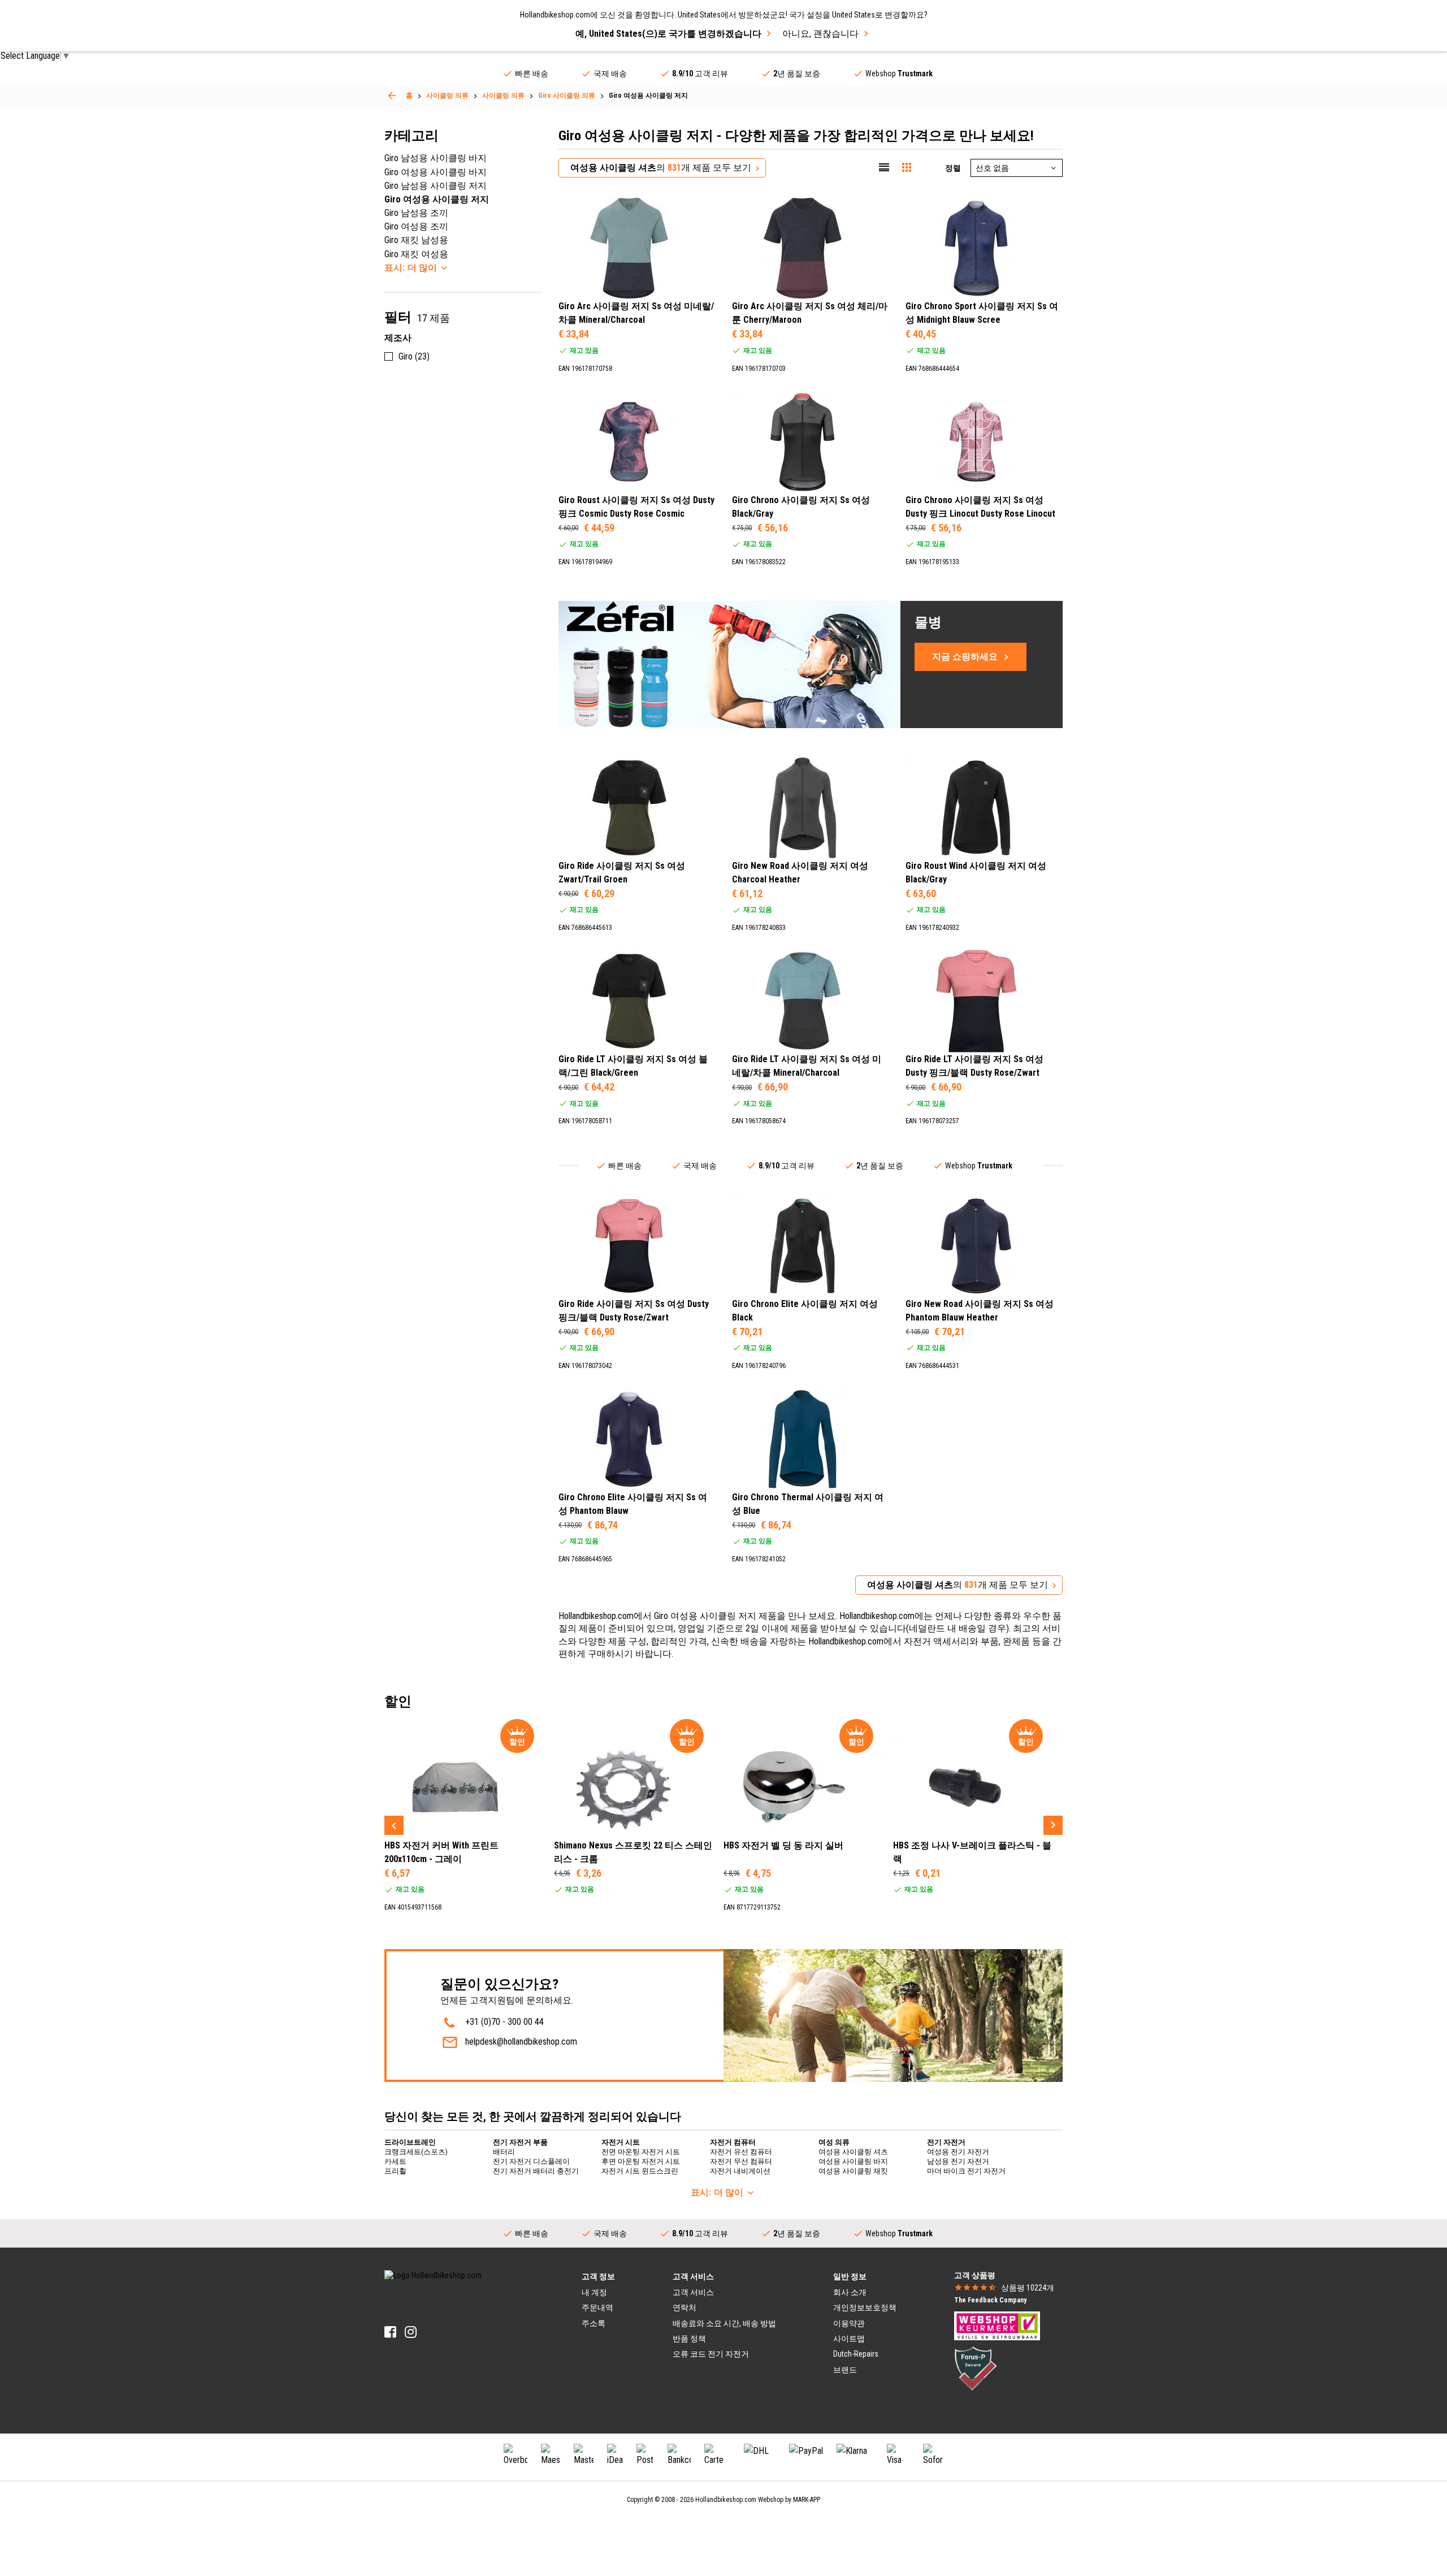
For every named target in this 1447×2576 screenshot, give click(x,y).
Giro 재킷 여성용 (416, 254)
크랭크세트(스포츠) (416, 2152)
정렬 (953, 168)
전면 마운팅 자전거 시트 (641, 2152)
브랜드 (845, 2370)
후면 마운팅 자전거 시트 (641, 2161)
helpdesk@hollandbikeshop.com (521, 2042)
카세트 (395, 2161)
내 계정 (594, 2292)
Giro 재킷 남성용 (416, 240)
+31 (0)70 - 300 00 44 (504, 2022)
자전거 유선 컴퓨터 (741, 2152)
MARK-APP (807, 2500)
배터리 (504, 2152)
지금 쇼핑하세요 (965, 657)
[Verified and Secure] (976, 2368)
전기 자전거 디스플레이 (531, 2161)
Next (1053, 1825)
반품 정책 (689, 2339)
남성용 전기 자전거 (958, 2161)
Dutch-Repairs (856, 2354)
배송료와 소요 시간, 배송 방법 (724, 2323)
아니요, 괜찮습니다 (820, 34)
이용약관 (849, 2323)
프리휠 (395, 2171)
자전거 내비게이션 (740, 2171)
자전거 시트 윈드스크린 (640, 2171)
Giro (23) (414, 356)
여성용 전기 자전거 (958, 2152)
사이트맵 (849, 2339)
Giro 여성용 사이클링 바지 (436, 172)
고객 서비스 (693, 2292)
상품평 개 (1028, 2288)
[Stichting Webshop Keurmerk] (997, 2325)
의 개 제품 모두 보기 (661, 168)
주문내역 (597, 2307)
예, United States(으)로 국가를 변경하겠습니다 (668, 34)
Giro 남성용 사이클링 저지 (436, 186)
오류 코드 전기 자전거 (711, 2354)
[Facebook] (390, 2332)
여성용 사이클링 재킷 (853, 2171)
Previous (394, 1825)
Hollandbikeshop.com (726, 2500)
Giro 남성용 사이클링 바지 (436, 158)
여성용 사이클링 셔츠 (853, 2152)
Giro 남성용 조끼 (416, 213)
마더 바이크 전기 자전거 (966, 2171)
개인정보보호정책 (865, 2307)
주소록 (593, 2323)
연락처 (684, 2307)
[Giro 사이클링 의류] (392, 96)
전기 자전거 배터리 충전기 (536, 2171)
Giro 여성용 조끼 (416, 226)
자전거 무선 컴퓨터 (741, 2161)
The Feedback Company (990, 2300)
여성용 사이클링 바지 (853, 2161)
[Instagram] (411, 2332)
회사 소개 (850, 2292)
